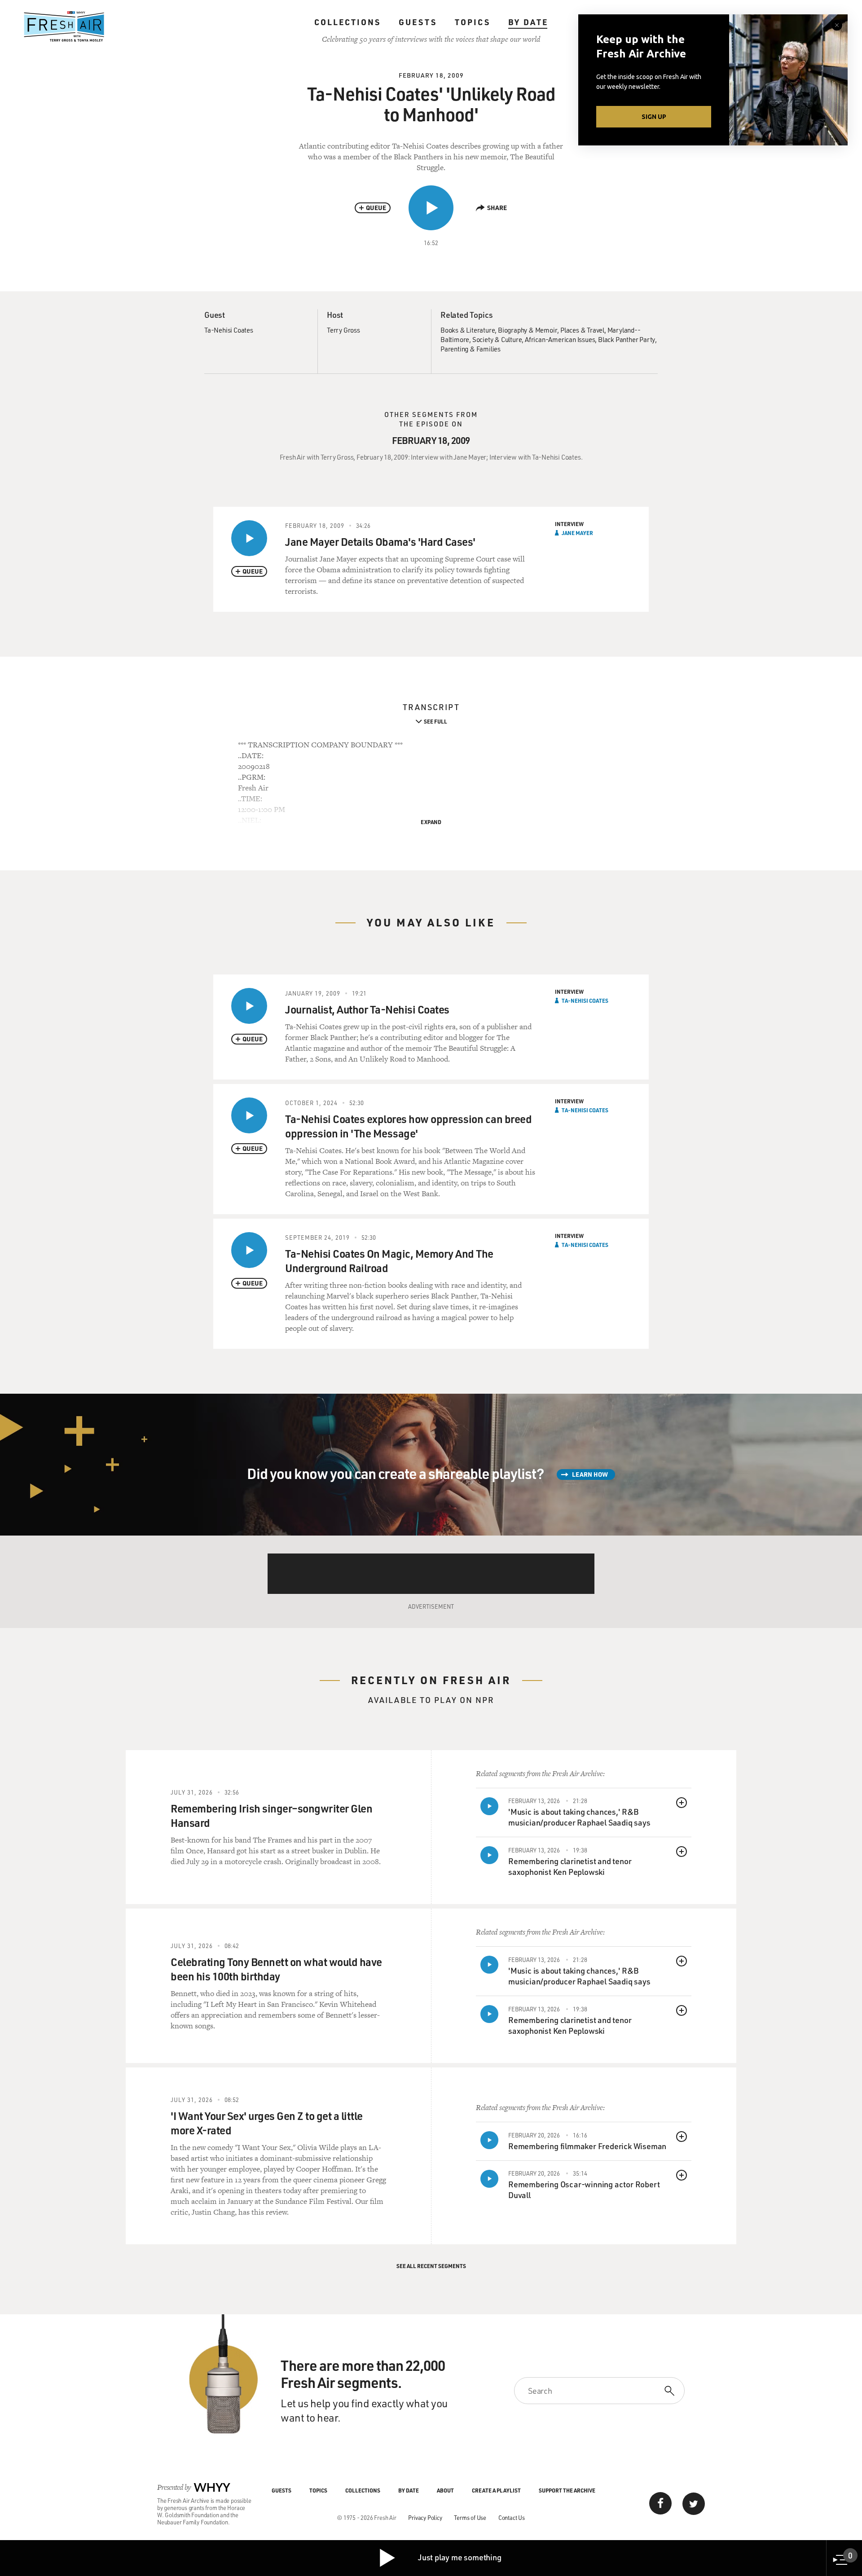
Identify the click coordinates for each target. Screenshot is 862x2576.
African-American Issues (560, 339)
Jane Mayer (577, 533)
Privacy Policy (425, 2517)
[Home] (64, 26)
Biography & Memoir (528, 330)
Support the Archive (567, 2490)
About (445, 2490)
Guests (418, 22)
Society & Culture (497, 339)
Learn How (590, 1474)
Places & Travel (582, 330)
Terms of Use (470, 2517)
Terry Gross (343, 330)
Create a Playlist (496, 2490)
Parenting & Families (471, 349)
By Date (528, 22)
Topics (473, 22)
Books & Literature (468, 330)
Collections (347, 22)
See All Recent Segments (431, 2266)
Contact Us (512, 2517)
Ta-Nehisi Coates (229, 330)
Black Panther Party (627, 339)
